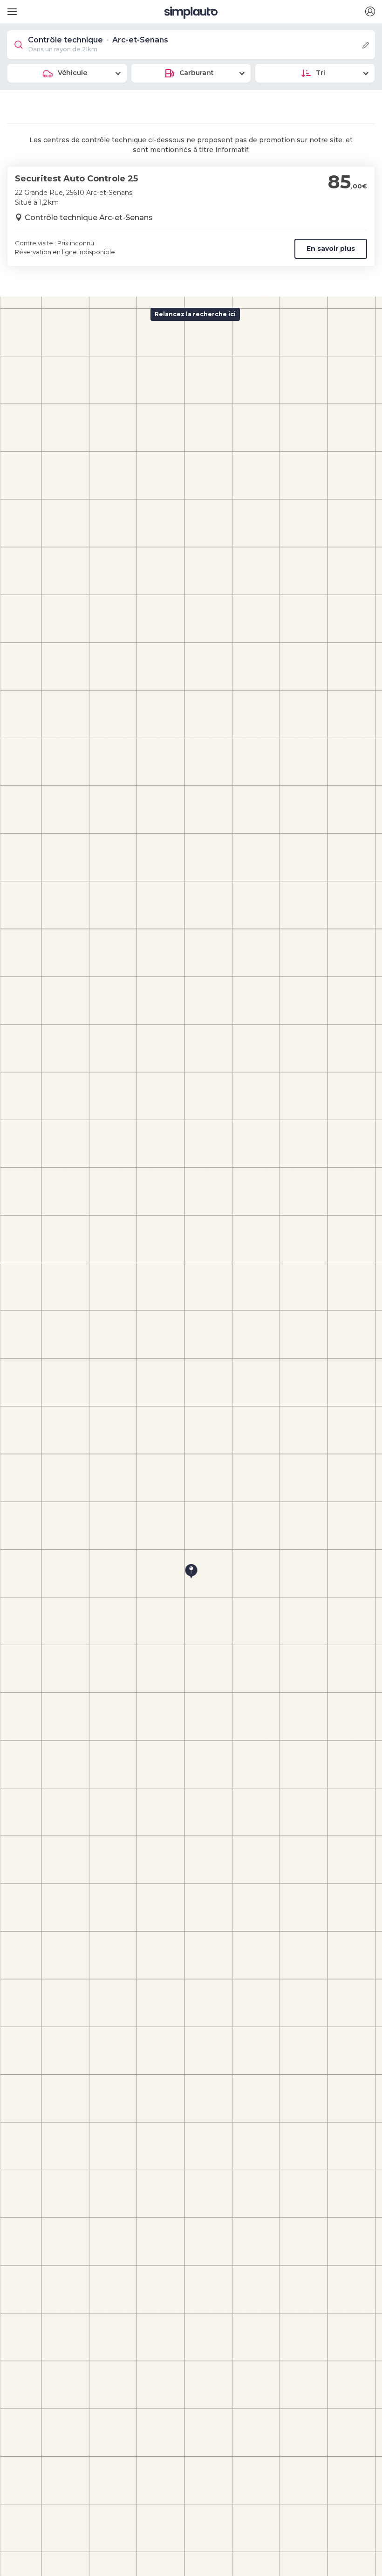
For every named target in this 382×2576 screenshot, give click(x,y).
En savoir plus (331, 249)
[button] (370, 12)
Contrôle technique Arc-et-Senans (89, 218)
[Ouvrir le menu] (10, 8)
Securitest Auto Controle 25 (76, 179)
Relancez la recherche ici (195, 314)
